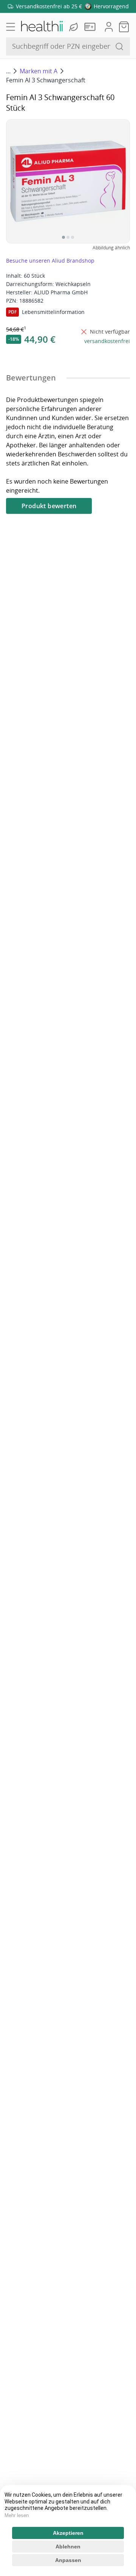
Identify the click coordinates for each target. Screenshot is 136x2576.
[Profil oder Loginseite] (109, 27)
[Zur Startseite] (42, 27)
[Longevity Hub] (74, 27)
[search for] (119, 46)
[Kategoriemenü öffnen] (11, 27)
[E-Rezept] (91, 27)
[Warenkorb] (124, 27)
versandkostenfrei (107, 341)
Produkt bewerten (49, 506)
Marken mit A (39, 71)
